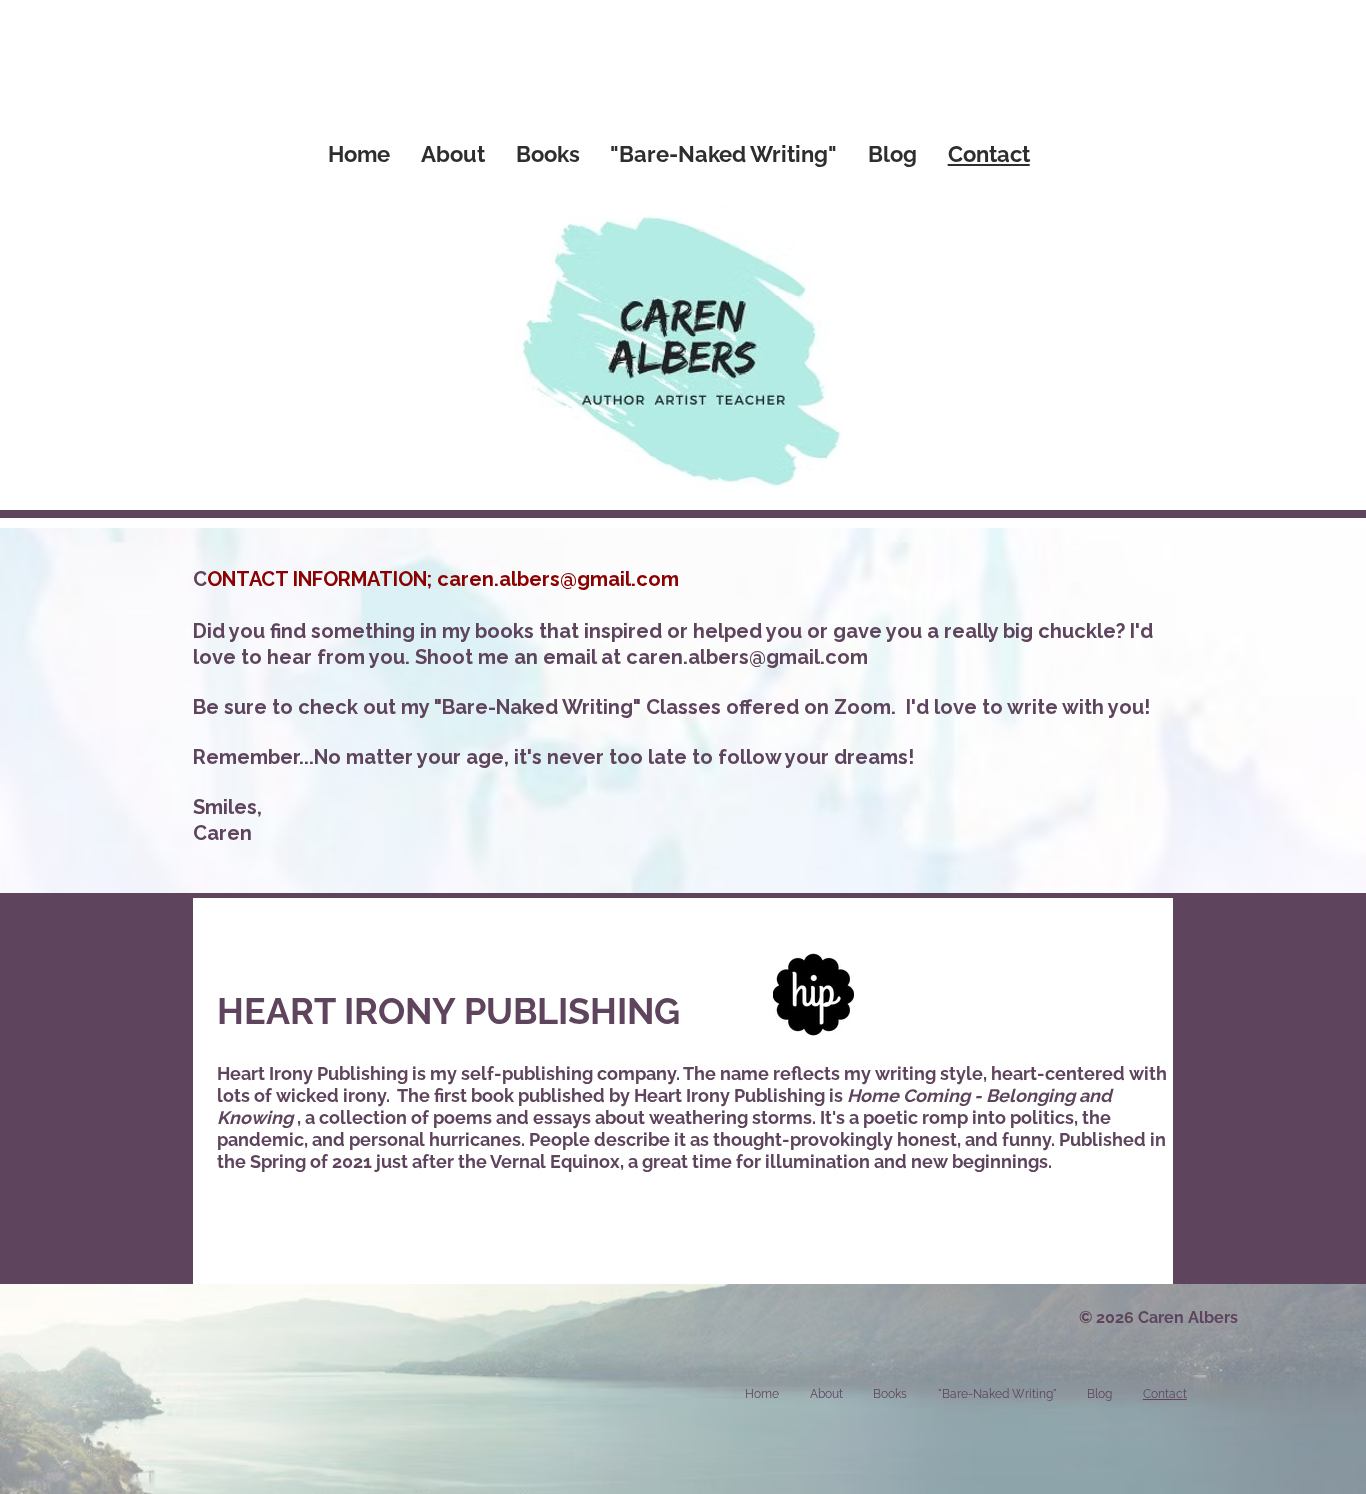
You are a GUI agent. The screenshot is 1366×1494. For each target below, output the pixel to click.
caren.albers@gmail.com (558, 579)
